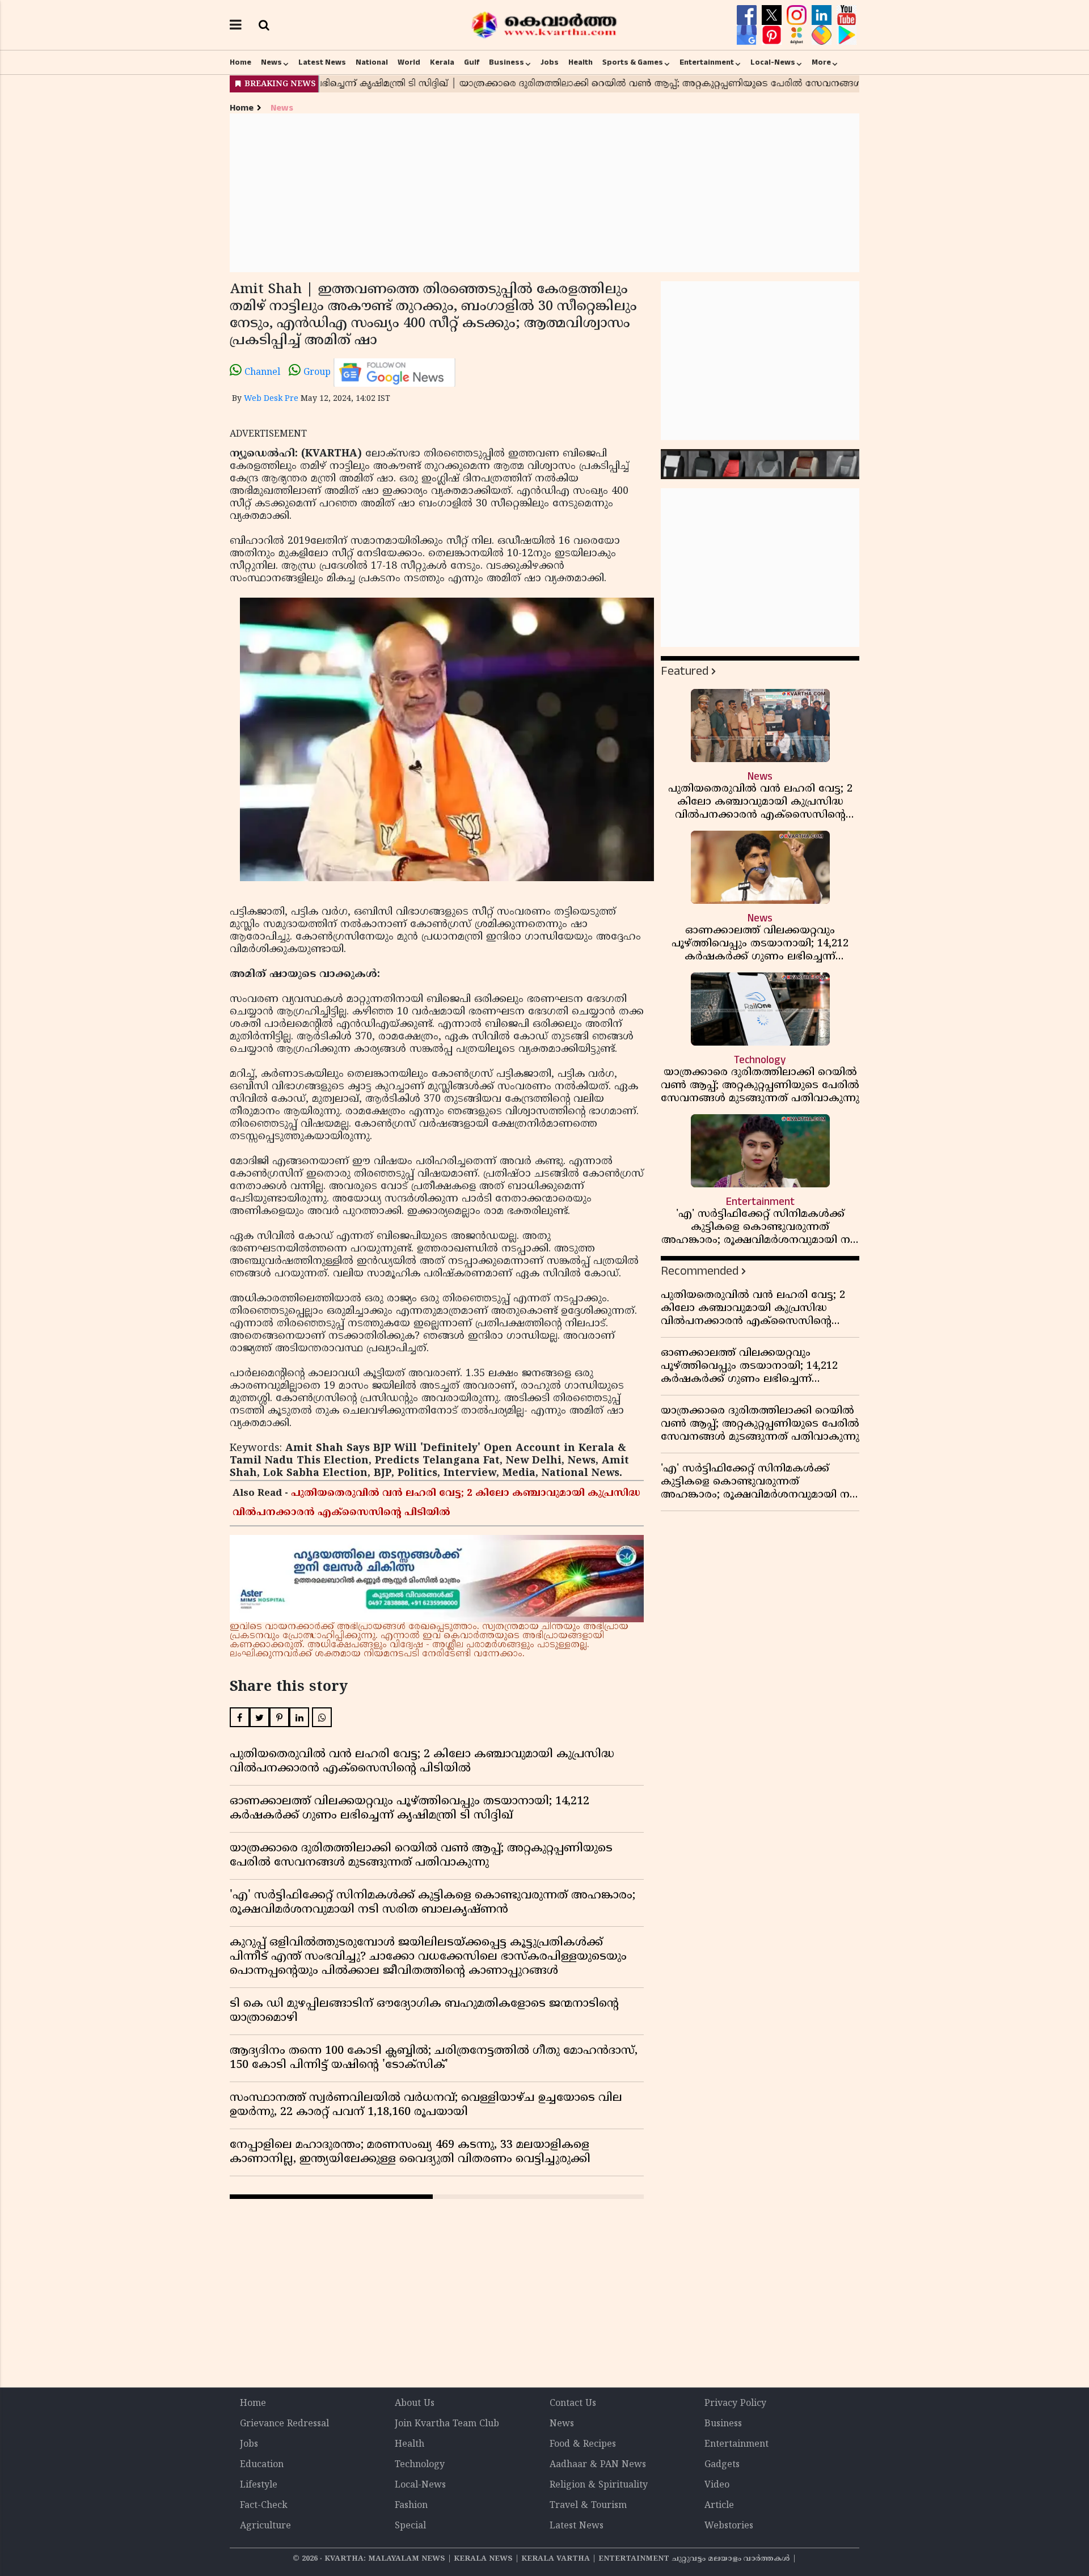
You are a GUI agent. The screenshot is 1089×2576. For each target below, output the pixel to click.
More (821, 62)
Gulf (472, 62)
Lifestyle (259, 2485)
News (271, 62)
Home (240, 62)
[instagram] (798, 15)
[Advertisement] (544, 193)
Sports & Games (633, 62)
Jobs (550, 62)
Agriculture (265, 2526)
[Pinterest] (773, 35)
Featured (685, 671)
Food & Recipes (583, 2444)
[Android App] (847, 35)
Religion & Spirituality (599, 2485)
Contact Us (573, 2404)
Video (717, 2485)
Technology (420, 2465)
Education (262, 2465)
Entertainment (707, 62)
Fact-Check (264, 2506)
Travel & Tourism (588, 2506)
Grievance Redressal (284, 2424)
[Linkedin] (823, 15)
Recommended (700, 1271)
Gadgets (722, 2465)
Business (506, 62)
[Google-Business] (748, 35)
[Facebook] (748, 15)
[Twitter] (773, 15)
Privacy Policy (735, 2404)
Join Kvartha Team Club (447, 2424)
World (409, 62)
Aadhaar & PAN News (598, 2465)
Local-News (773, 62)
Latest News (322, 62)
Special (410, 2526)
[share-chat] (823, 35)
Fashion (411, 2506)
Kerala (442, 62)
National (372, 62)
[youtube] (847, 15)
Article (719, 2506)
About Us (415, 2404)
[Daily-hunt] (798, 35)
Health (581, 62)
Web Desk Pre (271, 399)
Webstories (729, 2526)
